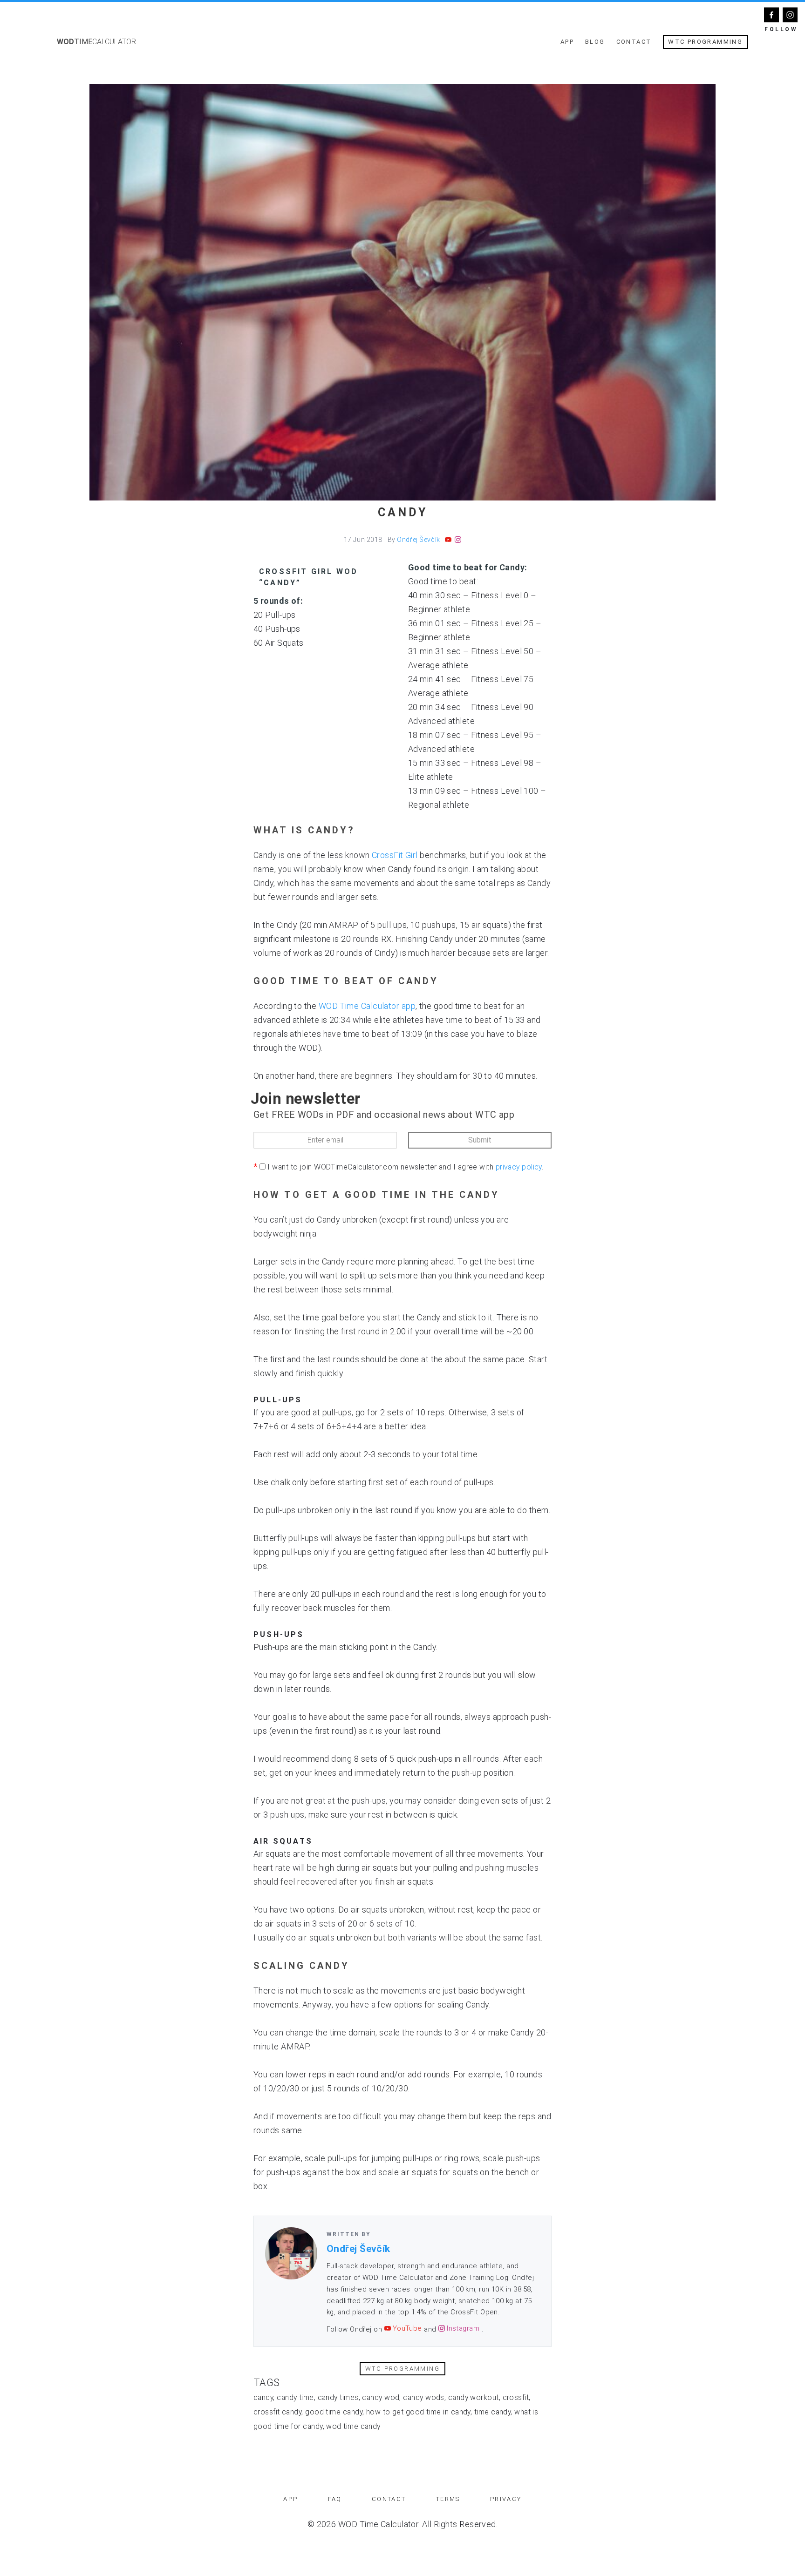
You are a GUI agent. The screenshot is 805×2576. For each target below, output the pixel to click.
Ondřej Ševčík (418, 540)
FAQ (335, 2499)
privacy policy (519, 1167)
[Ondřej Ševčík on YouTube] (448, 540)
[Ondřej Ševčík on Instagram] (458, 540)
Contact (634, 42)
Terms (448, 2499)
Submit (480, 1140)
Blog (595, 42)
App (567, 42)
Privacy (506, 2499)
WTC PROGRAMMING (705, 42)
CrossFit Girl (395, 855)
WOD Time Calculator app (367, 1006)
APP (290, 2499)
